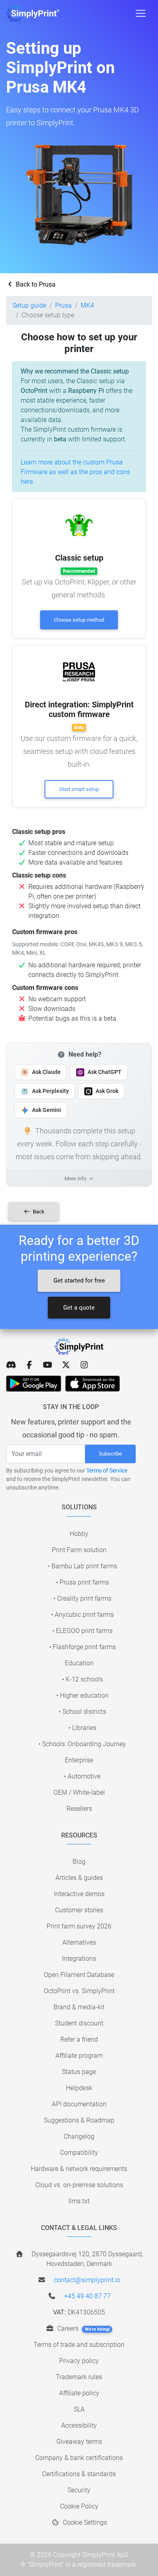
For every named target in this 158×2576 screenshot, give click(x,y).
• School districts (82, 1712)
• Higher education (82, 1695)
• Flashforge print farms (82, 1647)
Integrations (79, 1959)
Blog (79, 1862)
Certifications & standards (79, 2474)
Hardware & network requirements (79, 2169)
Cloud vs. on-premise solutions (79, 2185)
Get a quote (79, 1308)
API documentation (79, 2104)
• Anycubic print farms (82, 1615)
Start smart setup (79, 789)
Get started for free (79, 1281)
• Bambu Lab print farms (82, 1566)
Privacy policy (79, 2361)
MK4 (87, 305)
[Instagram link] (84, 1365)
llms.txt (79, 2201)
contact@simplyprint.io (87, 2280)
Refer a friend (79, 2039)
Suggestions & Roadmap (79, 2120)
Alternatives (79, 1942)
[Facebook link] (29, 1365)
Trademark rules (79, 2377)
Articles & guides (79, 1878)
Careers (83, 2328)
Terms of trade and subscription (79, 2345)
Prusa (63, 305)
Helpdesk (79, 2088)
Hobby (79, 1534)
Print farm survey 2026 (79, 1926)
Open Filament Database (79, 1975)
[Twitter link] (66, 1365)
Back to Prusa (35, 284)
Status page (79, 2072)
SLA (79, 2409)
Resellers (79, 1809)
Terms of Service (107, 1470)
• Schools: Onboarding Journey (82, 1744)
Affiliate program (79, 2056)
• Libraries (82, 1728)
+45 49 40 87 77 (87, 2296)
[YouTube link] (48, 1365)
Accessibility (79, 2425)
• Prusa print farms (82, 1582)
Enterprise (79, 1760)
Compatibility (79, 2153)
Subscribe (110, 1454)
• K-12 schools (82, 1679)
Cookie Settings (84, 2522)
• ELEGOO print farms (82, 1631)
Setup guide (29, 305)
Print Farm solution (79, 1550)
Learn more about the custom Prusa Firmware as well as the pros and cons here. (75, 472)
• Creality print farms (82, 1598)
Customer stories (79, 1910)
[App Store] (93, 1384)
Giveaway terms (79, 2442)
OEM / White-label (79, 1792)
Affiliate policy (79, 2393)
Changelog (79, 2136)
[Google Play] (34, 1384)
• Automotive (82, 1776)
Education (79, 1663)
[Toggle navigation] (141, 13)
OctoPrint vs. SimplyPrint (79, 1991)
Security (79, 2490)
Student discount (79, 2023)
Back (38, 1212)
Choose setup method (79, 620)
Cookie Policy (79, 2506)
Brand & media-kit (79, 2007)
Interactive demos (79, 1894)
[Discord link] (11, 1365)
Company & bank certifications (79, 2458)
